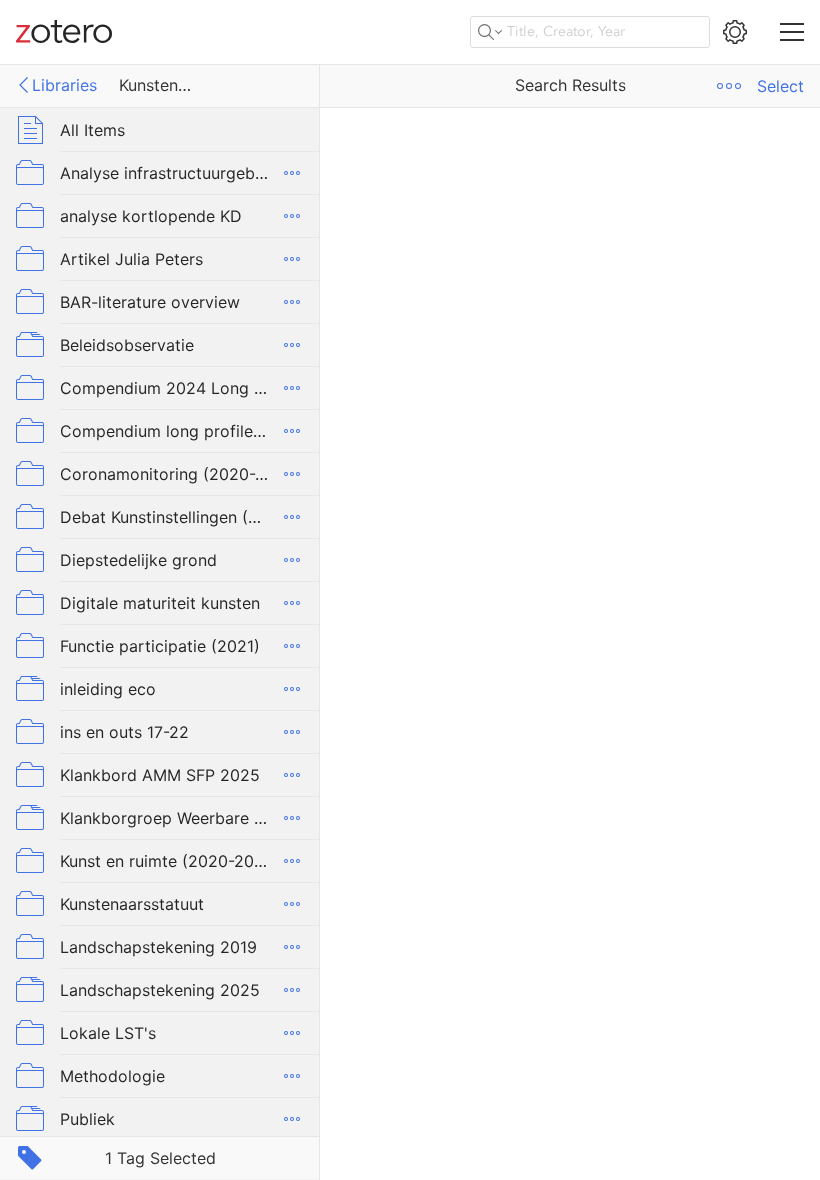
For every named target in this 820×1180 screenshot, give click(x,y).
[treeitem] (160, 129)
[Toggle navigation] (792, 32)
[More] (292, 173)
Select (780, 86)
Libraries (64, 85)
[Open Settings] (735, 32)
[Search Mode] (490, 32)
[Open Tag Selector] (30, 1158)
